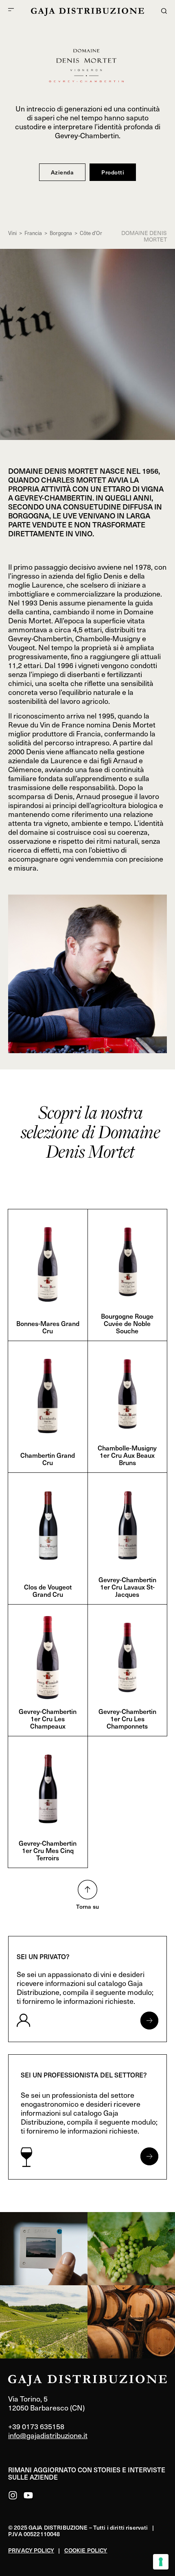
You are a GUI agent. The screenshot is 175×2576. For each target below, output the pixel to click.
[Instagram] (13, 2495)
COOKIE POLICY (86, 2550)
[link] (44, 2249)
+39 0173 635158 (36, 2426)
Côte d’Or (91, 233)
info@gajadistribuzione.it (48, 2435)
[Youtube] (28, 2495)
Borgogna (61, 233)
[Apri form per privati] (149, 2021)
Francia (33, 233)
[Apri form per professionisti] (149, 2156)
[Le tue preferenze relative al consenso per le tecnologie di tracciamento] (161, 2562)
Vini (12, 233)
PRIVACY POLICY (31, 2550)
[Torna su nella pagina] (87, 1890)
